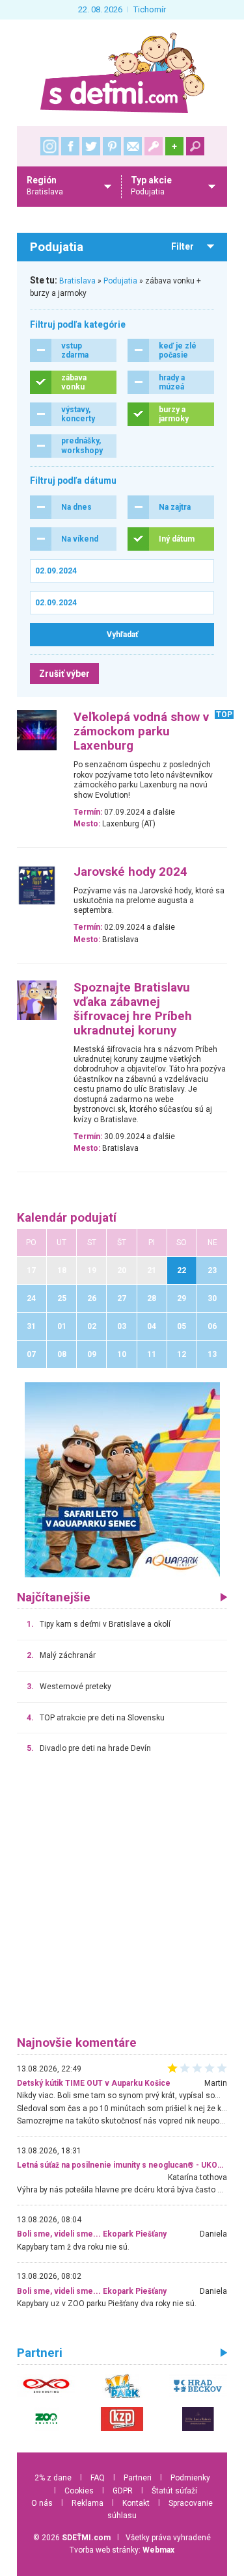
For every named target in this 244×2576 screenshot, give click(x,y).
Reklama (88, 2503)
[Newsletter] (133, 146)
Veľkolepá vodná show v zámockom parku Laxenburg (141, 731)
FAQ (98, 2478)
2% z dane (53, 2478)
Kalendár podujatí (67, 1218)
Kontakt (136, 2503)
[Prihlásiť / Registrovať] (154, 146)
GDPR (123, 2491)
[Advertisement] (122, 1901)
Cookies (79, 2491)
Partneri (138, 2478)
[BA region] (122, 1479)
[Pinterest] (112, 146)
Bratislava (77, 281)
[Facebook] (70, 146)
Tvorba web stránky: (122, 2550)
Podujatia (120, 281)
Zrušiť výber (64, 674)
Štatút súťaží (174, 2491)
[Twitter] (91, 146)
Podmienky (190, 2478)
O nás (42, 2503)
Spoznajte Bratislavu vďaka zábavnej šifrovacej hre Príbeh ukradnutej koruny (133, 1009)
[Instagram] (49, 146)
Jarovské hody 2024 (130, 872)
